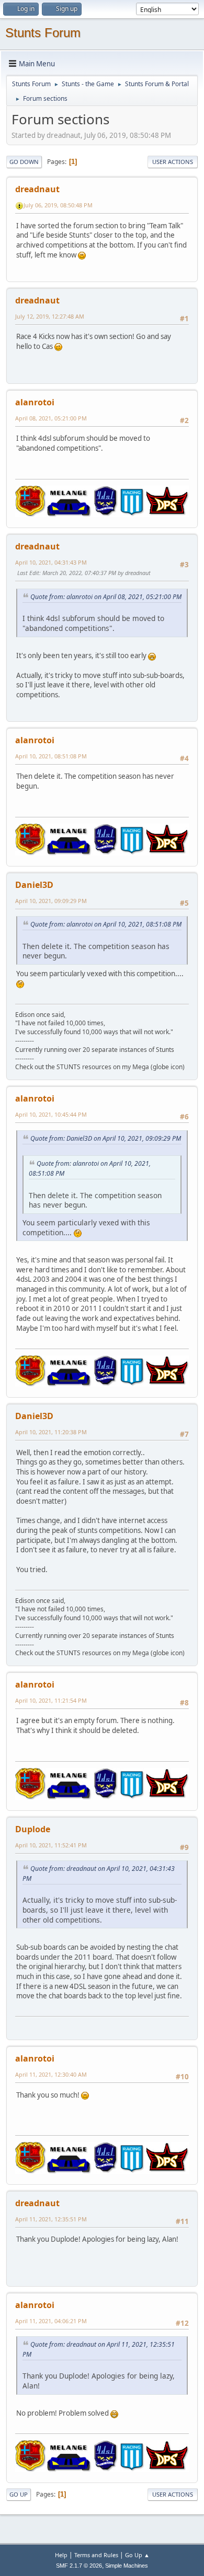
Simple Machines (127, 2566)
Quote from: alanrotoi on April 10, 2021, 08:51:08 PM (106, 924)
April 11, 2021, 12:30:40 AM (51, 2074)
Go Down (24, 162)
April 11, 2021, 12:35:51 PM (51, 2219)
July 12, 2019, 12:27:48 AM (50, 316)
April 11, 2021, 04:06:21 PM (51, 2321)
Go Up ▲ (137, 2555)
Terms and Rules (96, 2555)
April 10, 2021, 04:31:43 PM (51, 562)
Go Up (19, 2494)
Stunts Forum (43, 33)
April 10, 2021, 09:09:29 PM (51, 901)
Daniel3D (34, 885)
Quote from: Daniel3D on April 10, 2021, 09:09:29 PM (106, 1138)
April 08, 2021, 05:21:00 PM (51, 418)
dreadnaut (37, 189)
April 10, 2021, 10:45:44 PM (51, 1114)
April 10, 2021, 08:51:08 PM (51, 756)
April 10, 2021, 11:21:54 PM (51, 1700)
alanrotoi (35, 402)
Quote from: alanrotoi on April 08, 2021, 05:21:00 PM (106, 597)
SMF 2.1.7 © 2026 (79, 2566)
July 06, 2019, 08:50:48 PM (58, 205)
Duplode (33, 1829)
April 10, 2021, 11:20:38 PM (51, 1432)
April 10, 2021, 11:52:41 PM (51, 1845)
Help (61, 2555)
